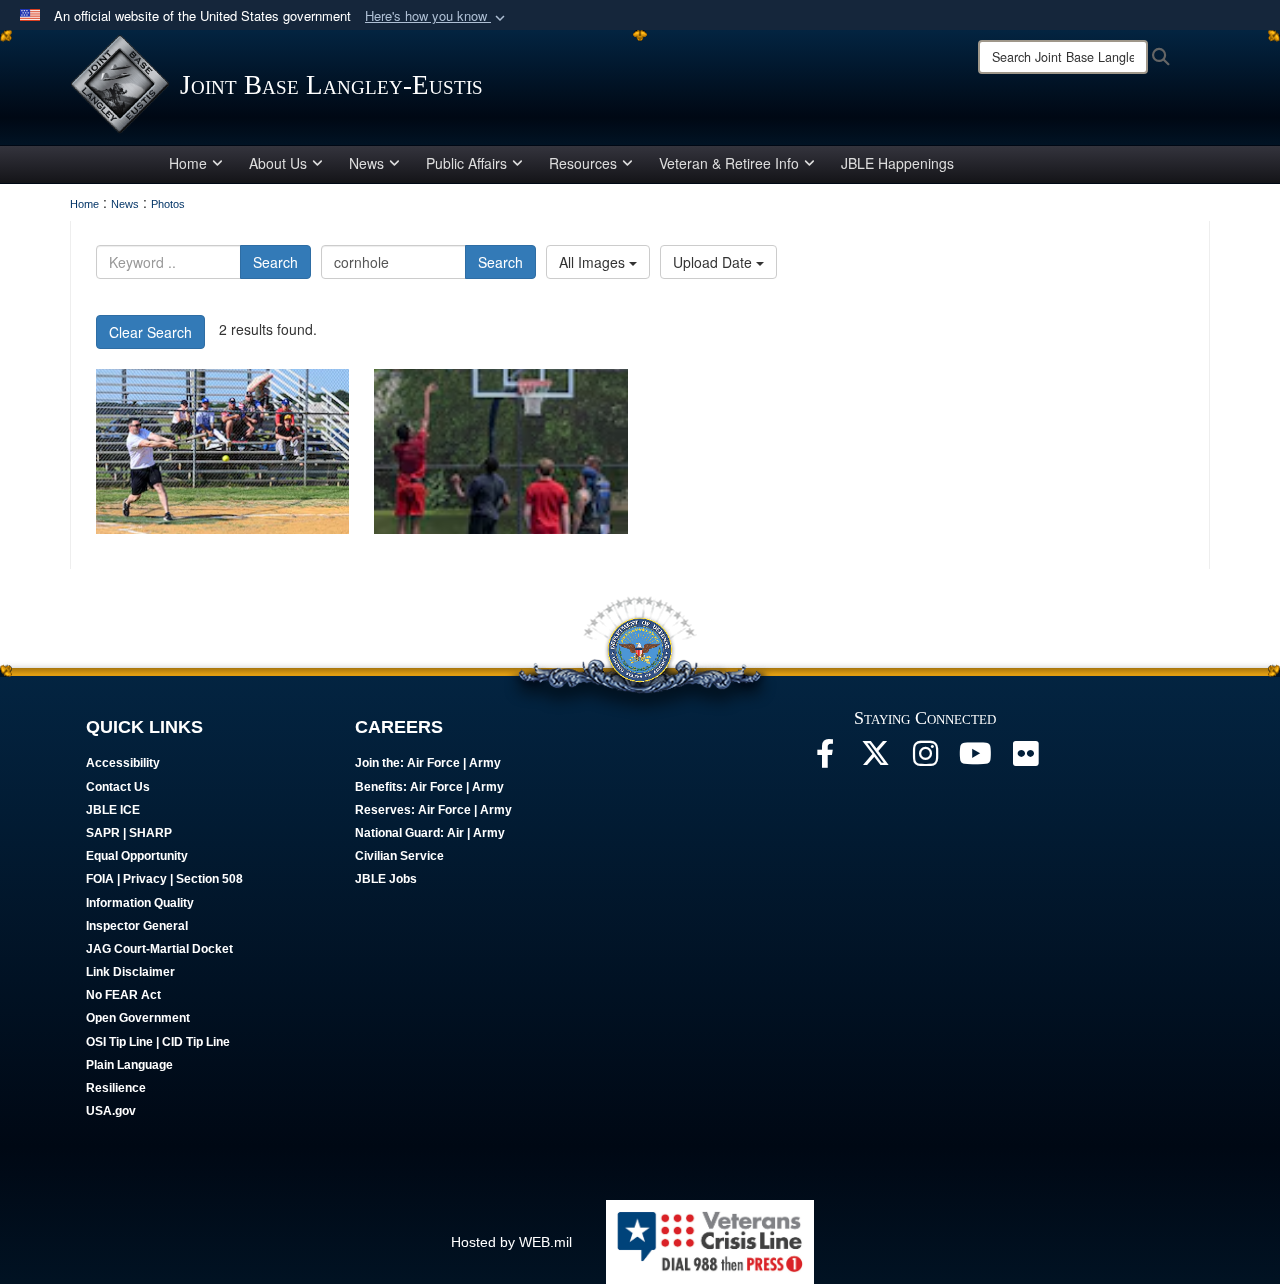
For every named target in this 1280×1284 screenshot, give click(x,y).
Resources (583, 163)
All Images (594, 262)
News (366, 163)
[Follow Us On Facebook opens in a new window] (825, 759)
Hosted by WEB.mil (511, 1242)
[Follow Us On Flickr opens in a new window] (1025, 759)
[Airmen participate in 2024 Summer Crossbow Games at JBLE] (222, 451)
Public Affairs (466, 163)
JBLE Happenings (897, 163)
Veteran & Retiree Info (729, 163)
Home (188, 163)
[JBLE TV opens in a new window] (975, 759)
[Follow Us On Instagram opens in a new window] (925, 759)
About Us (278, 163)
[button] (437, 16)
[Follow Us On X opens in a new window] (875, 759)
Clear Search (150, 332)
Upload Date (714, 262)
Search (275, 262)
